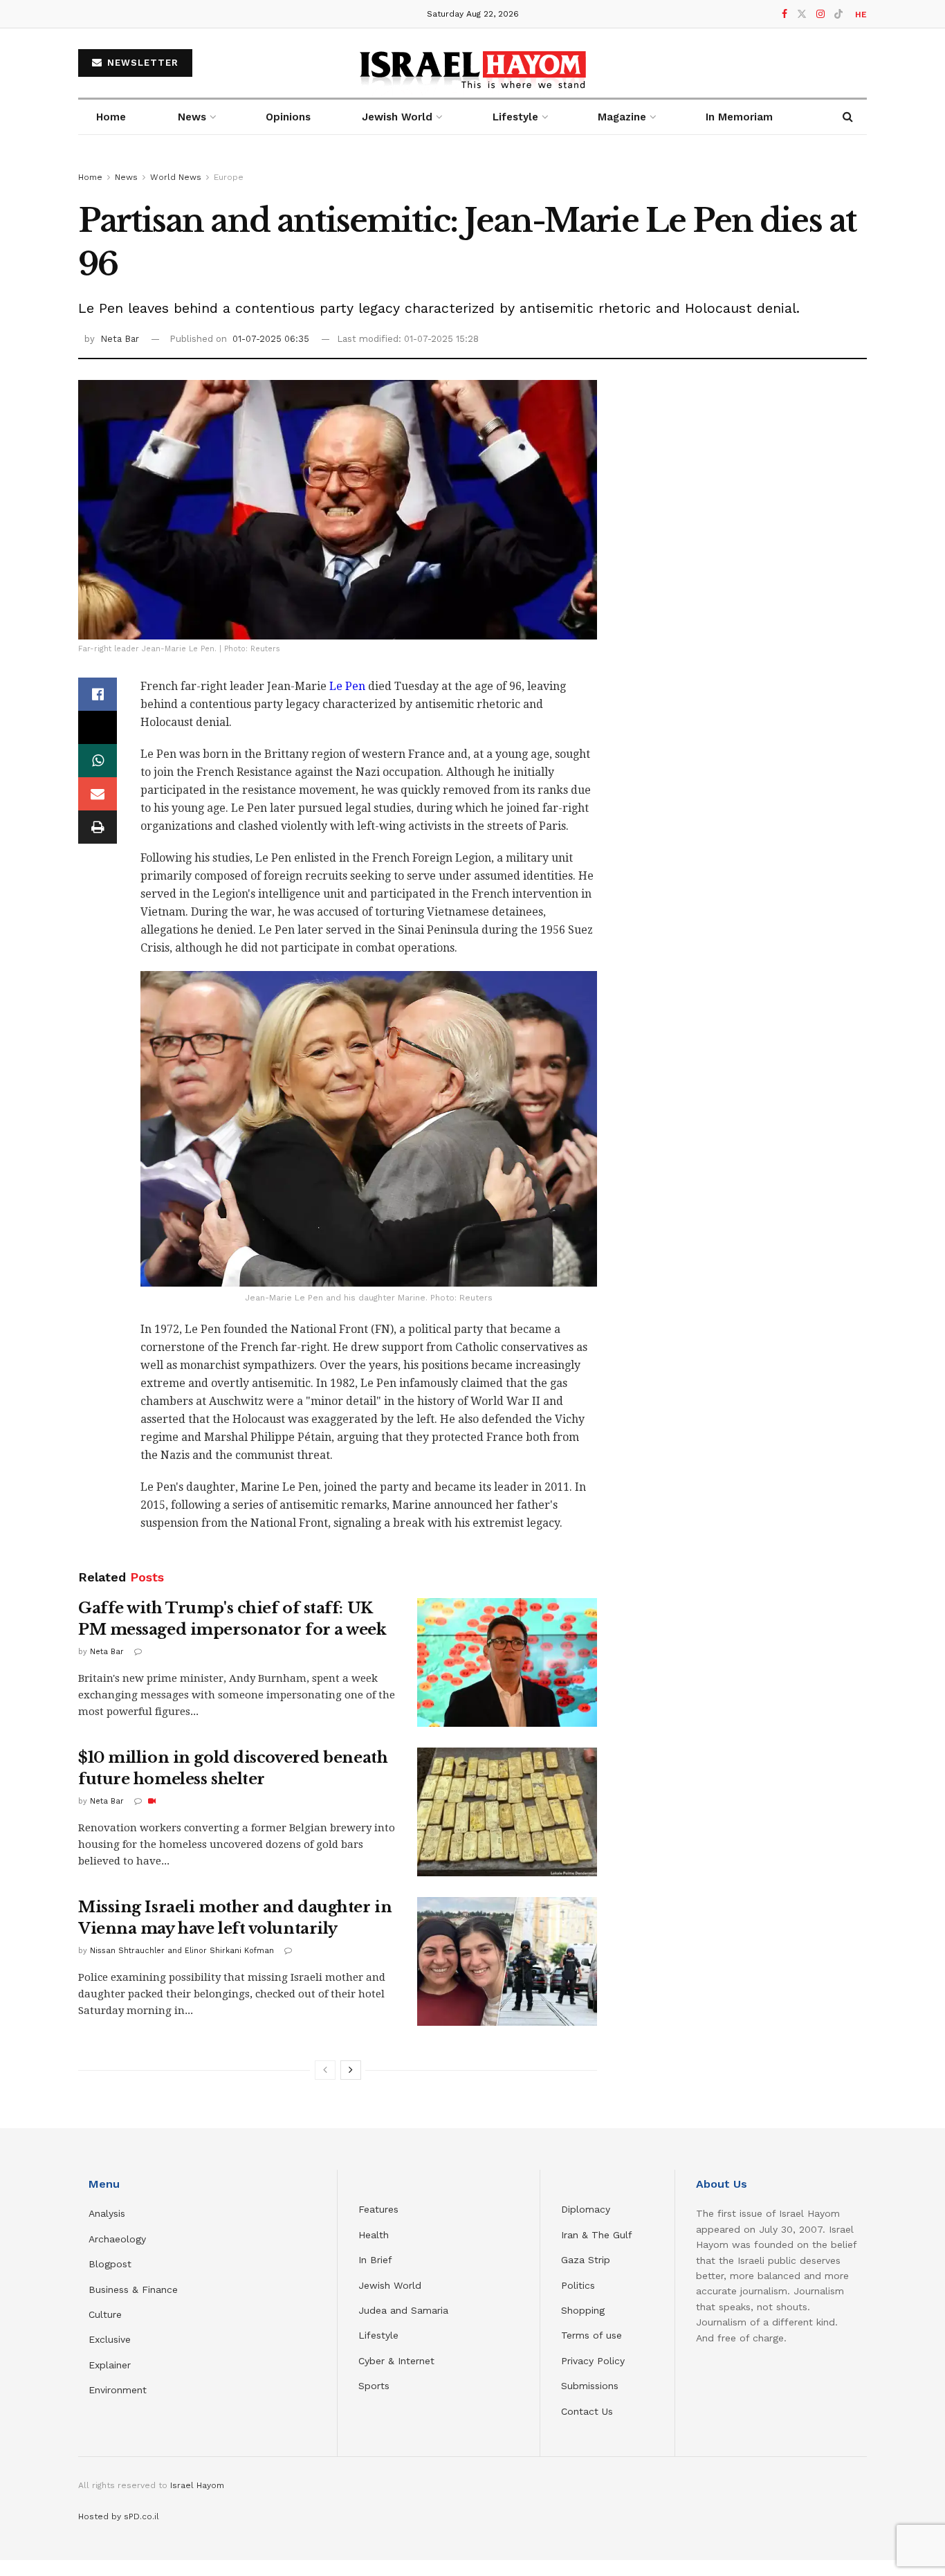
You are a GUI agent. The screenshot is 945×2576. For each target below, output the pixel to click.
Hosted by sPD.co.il (119, 2516)
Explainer (110, 2365)
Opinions (288, 117)
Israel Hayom (197, 2485)
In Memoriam (739, 117)
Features (378, 2209)
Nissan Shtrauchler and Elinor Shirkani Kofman (182, 1951)
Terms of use (591, 2335)
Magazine (622, 117)
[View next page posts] (351, 2070)
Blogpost (110, 2264)
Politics (578, 2285)
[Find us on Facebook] (785, 14)
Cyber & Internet (396, 2361)
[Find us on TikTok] (838, 15)
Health (374, 2235)
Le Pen (346, 686)
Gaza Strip (586, 2260)
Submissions (590, 2386)
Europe (229, 177)
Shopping (583, 2310)
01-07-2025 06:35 (271, 339)
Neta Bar (120, 339)
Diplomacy (587, 2209)
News (192, 117)
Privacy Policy (593, 2361)
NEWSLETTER (141, 63)
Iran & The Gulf (597, 2235)
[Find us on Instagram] (820, 14)
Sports (374, 2386)
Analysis (109, 2213)
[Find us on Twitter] (802, 14)
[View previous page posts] (325, 2070)
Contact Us (587, 2411)
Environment (118, 2390)
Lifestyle (378, 2335)
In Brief (375, 2260)
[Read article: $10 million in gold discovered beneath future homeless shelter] (507, 1812)
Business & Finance (133, 2289)
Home (111, 117)
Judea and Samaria (403, 2310)
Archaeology (117, 2239)
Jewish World (390, 2285)
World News (176, 177)
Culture (105, 2314)
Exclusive (110, 2339)
